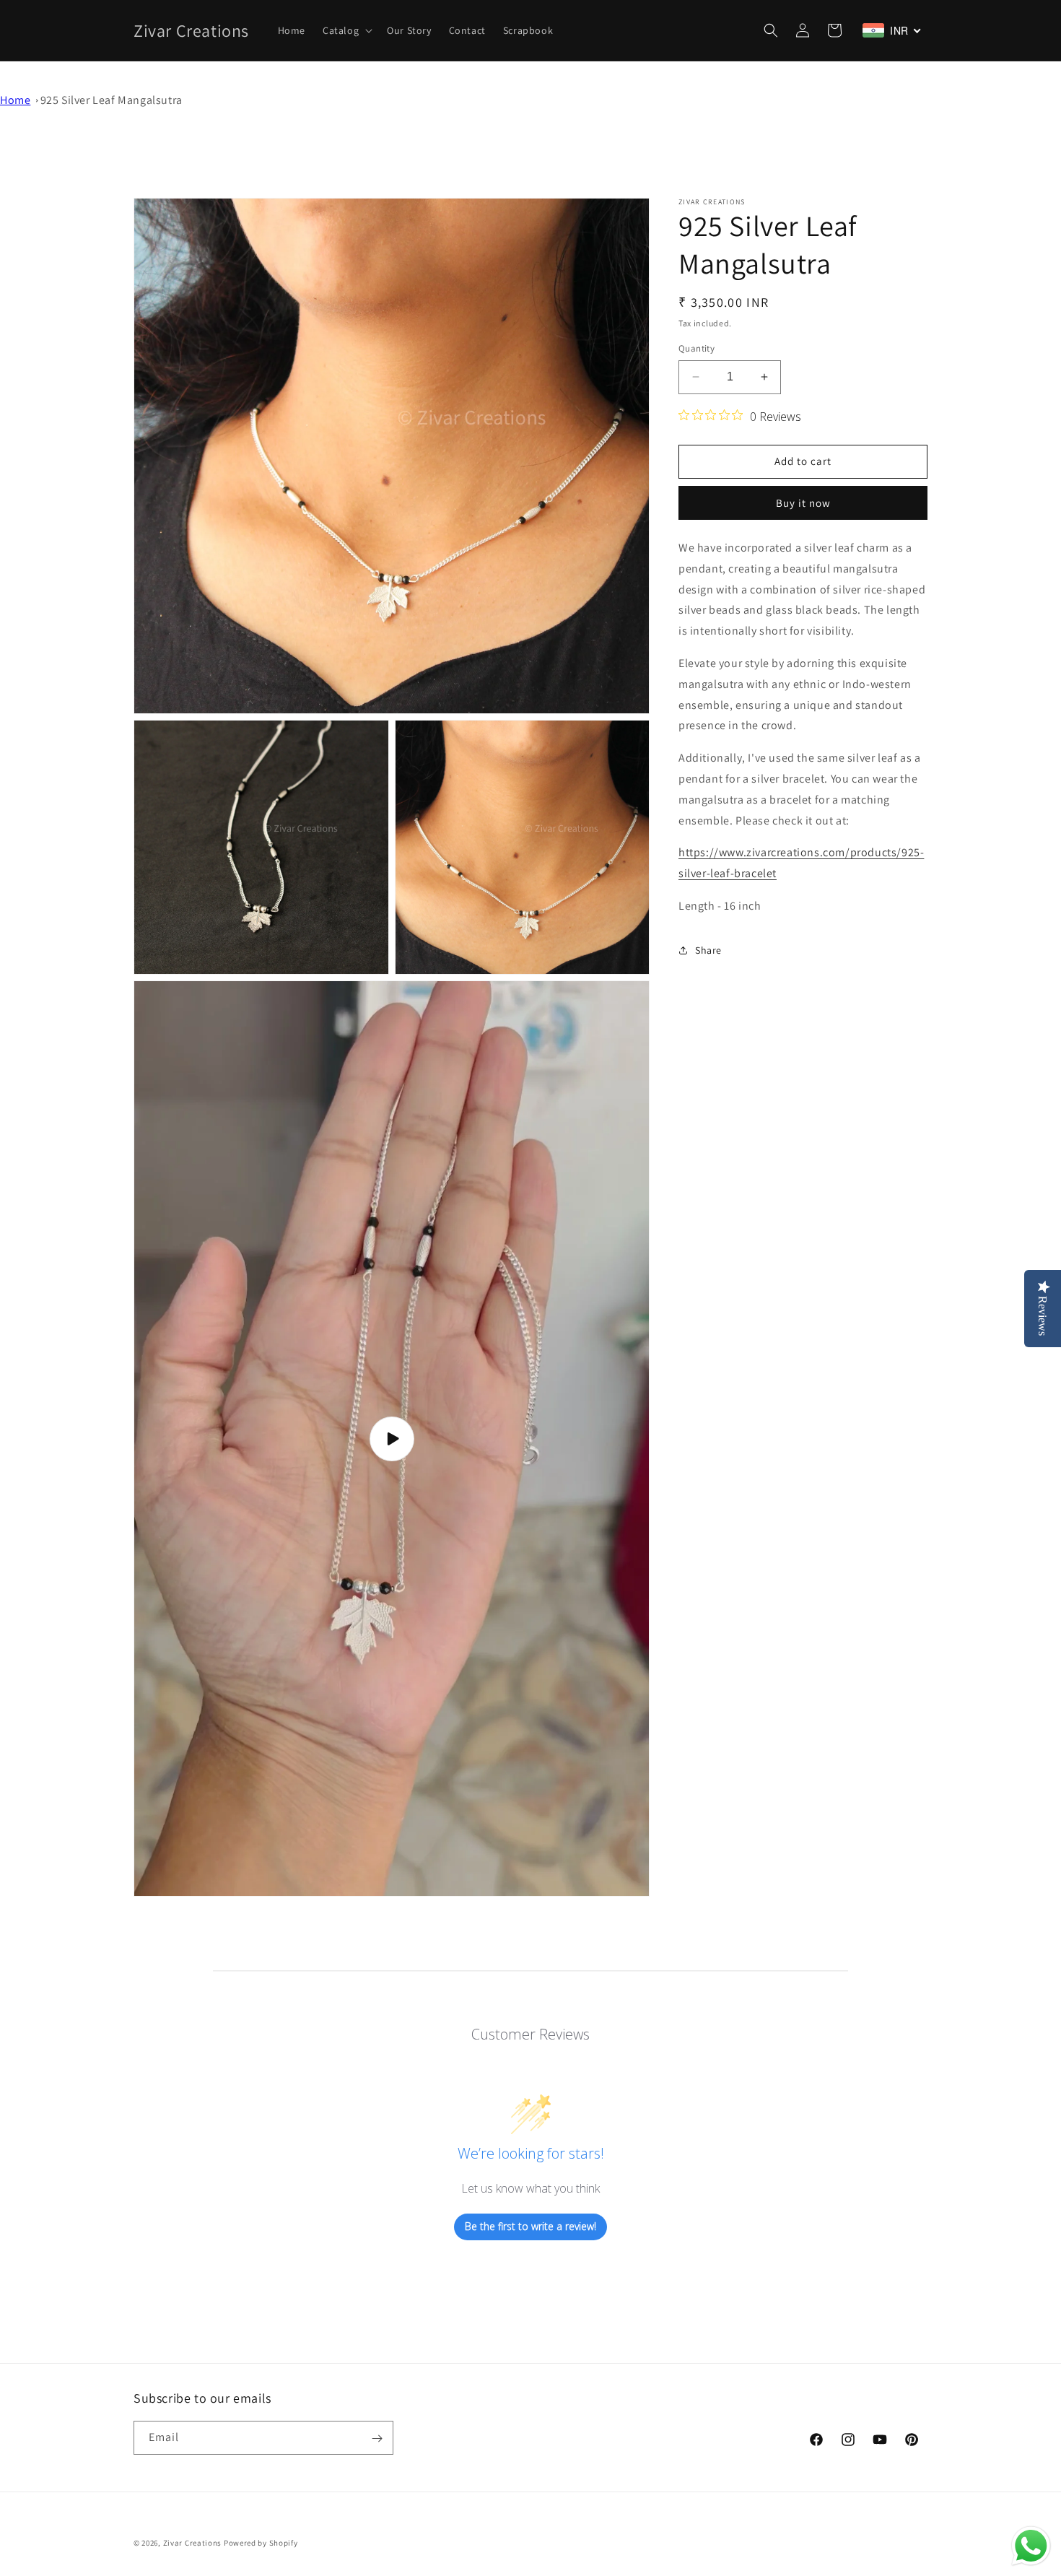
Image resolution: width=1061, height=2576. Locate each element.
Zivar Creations (193, 2543)
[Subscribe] (377, 2438)
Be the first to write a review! (530, 2226)
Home (15, 100)
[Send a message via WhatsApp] (1031, 2546)
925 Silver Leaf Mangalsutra (112, 100)
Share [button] (708, 950)
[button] (346, 30)
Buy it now (803, 503)
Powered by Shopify (261, 2543)
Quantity (697, 348)
